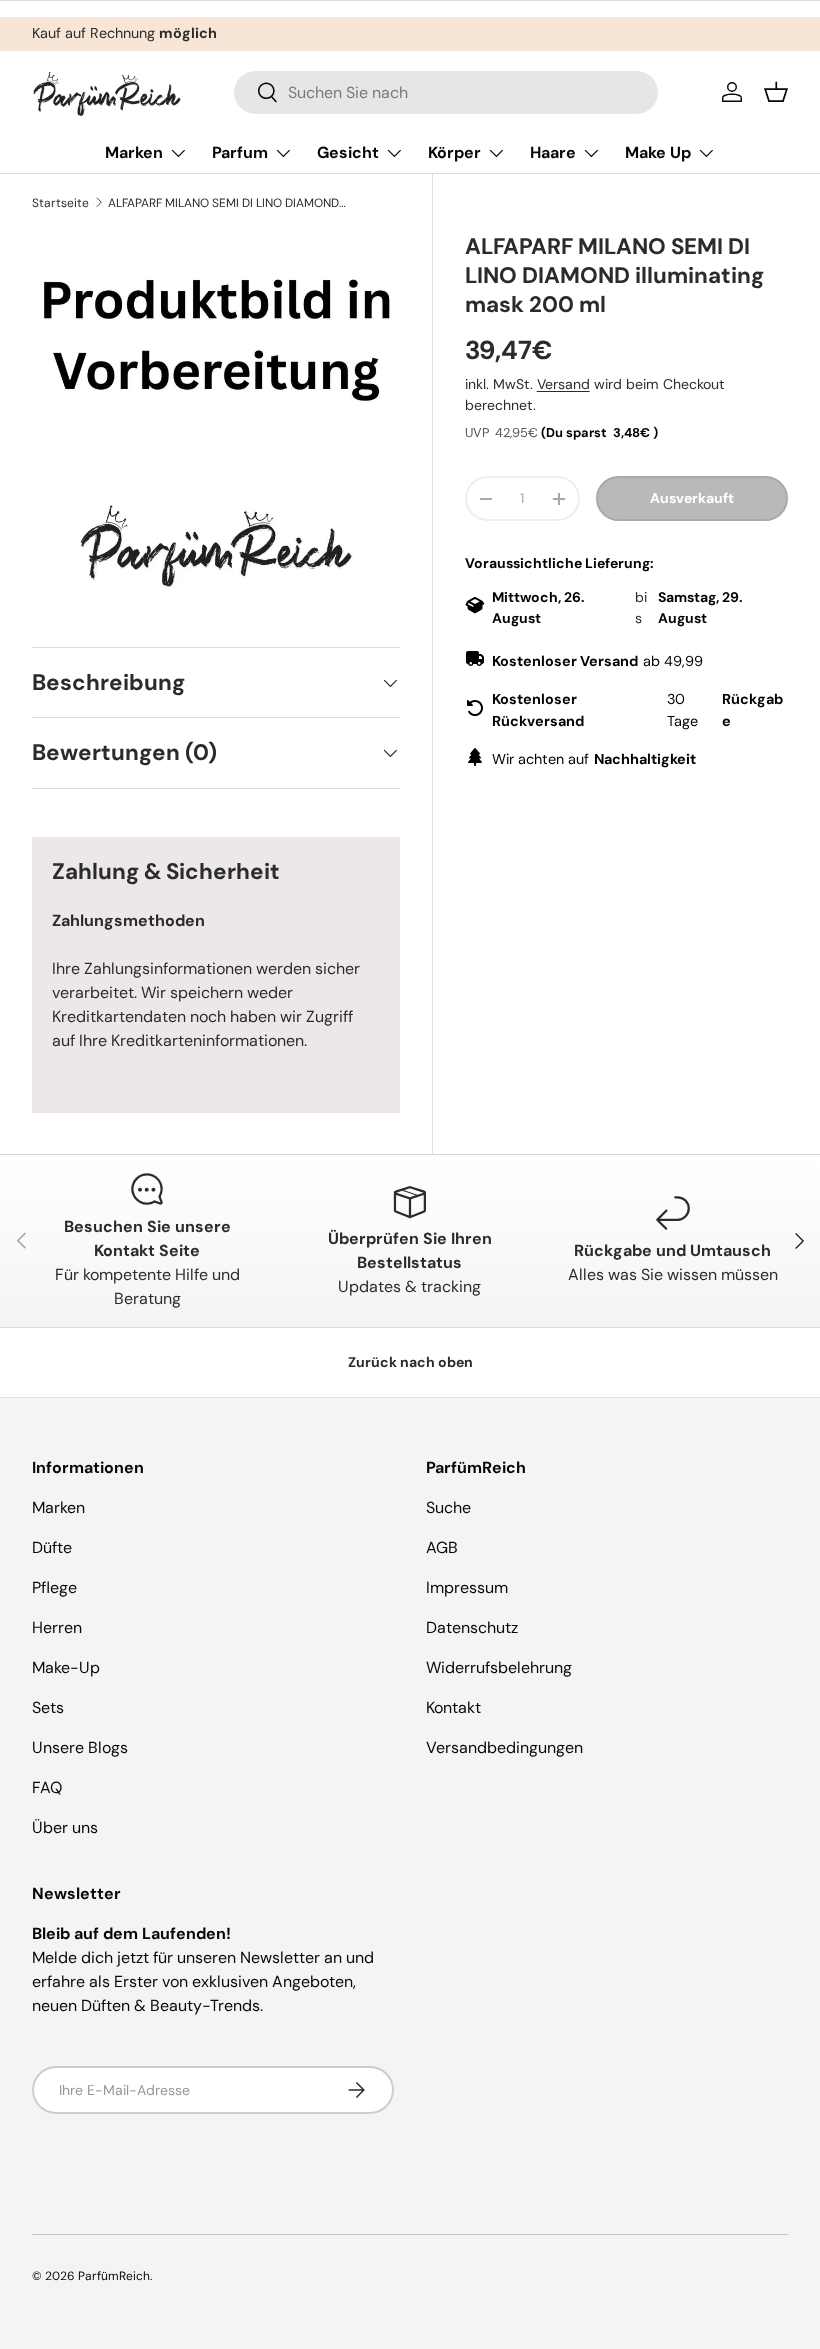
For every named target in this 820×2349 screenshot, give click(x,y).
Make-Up (66, 1667)
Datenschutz (472, 1627)
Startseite (60, 203)
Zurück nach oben (410, 1362)
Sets (48, 1707)
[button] (776, 92)
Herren (57, 1627)
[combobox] (446, 92)
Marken (58, 1507)
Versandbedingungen (504, 1747)
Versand (563, 384)
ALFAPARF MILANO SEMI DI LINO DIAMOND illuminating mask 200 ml (228, 203)
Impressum (467, 1587)
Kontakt (453, 1707)
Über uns (65, 1827)
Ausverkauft (692, 498)
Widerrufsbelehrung (499, 1667)
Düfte (52, 1547)
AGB (442, 1547)
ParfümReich (114, 2276)
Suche (448, 1507)
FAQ (47, 1787)
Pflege (54, 1587)
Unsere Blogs (80, 1747)
